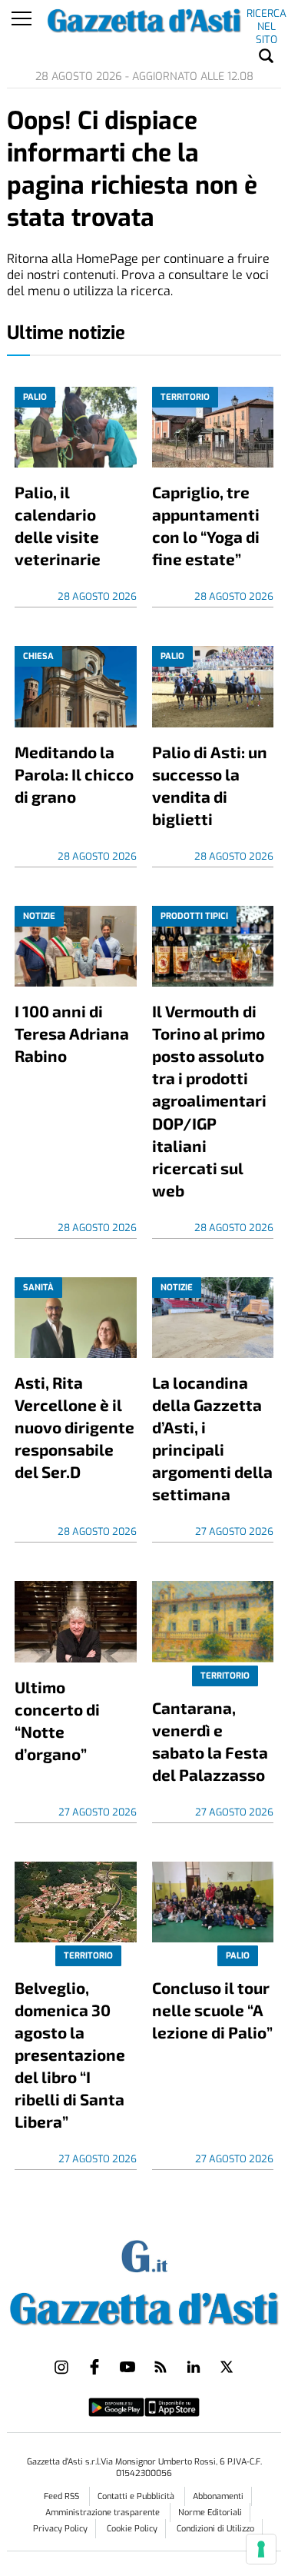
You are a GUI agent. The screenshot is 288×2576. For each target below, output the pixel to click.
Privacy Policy (60, 2529)
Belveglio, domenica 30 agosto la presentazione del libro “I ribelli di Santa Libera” (70, 2054)
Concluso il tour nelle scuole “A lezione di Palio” (212, 2010)
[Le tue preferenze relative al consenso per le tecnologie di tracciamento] (261, 2549)
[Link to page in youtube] (127, 2367)
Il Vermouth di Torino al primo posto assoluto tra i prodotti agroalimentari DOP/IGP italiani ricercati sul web (209, 1100)
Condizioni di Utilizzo (215, 2529)
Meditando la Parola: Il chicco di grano (74, 774)
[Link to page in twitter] (227, 2367)
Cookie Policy (132, 2529)
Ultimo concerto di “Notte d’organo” (57, 1720)
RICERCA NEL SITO (266, 16)
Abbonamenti (218, 2496)
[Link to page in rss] (161, 2367)
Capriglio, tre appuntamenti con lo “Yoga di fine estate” (206, 525)
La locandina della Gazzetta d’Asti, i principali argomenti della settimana (212, 1438)
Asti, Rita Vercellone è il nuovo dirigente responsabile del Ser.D (74, 1427)
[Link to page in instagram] (61, 2367)
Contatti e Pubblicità (137, 2496)
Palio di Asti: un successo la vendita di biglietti (210, 785)
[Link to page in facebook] (94, 2367)
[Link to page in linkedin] (194, 2367)
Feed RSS (63, 2496)
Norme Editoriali (210, 2513)
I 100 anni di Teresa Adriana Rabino (72, 1033)
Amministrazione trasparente (104, 2513)
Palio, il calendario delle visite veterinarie (58, 525)
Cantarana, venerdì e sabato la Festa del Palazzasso (210, 1741)
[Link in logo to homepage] (144, 2306)
